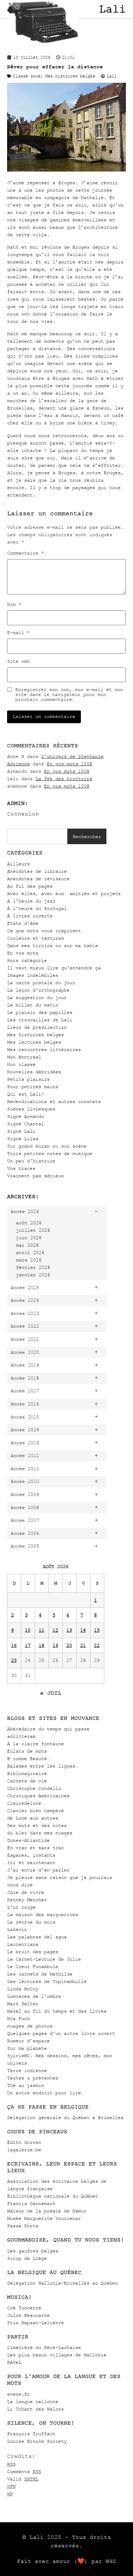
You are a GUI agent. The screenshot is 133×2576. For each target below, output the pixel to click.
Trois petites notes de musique (50, 1153)
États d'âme (23, 923)
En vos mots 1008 (70, 764)
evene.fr (18, 2394)
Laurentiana (23, 1944)
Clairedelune (24, 1803)
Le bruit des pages (33, 1952)
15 (97, 1630)
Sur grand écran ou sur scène (47, 1146)
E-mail (18, 633)
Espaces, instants (31, 1855)
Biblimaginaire (27, 1773)
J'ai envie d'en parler (38, 1870)
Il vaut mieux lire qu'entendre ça (54, 968)
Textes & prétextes (33, 2078)
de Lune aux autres (33, 1818)
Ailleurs (18, 864)
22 (97, 1645)
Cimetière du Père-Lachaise (44, 2347)
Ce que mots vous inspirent (44, 931)
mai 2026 (27, 1245)
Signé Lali (21, 1131)
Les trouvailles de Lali (40, 1020)
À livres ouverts (30, 916)
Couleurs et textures (35, 938)
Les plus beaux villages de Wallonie (57, 2355)
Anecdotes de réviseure (38, 879)
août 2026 (29, 1223)
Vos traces (21, 1168)
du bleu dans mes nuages (40, 1833)
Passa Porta (23, 2226)
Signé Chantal (26, 1124)
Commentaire (26, 553)
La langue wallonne (33, 2401)
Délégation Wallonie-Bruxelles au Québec (62, 2283)
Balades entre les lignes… (43, 1766)
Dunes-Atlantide (28, 1840)
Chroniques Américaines (38, 1796)
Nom (14, 604)
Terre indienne (27, 2070)
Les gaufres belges (33, 2251)
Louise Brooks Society (37, 2441)
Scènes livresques (31, 1109)
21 (83, 1645)
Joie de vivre (26, 1892)
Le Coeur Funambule (33, 1966)
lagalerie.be (24, 2150)
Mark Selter (23, 2004)
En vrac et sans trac (35, 1848)
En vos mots (23, 953)
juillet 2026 (33, 1230)
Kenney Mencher (27, 1900)
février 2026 (33, 1267)
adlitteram (21, 1736)
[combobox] (37, 836)
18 (41, 1645)
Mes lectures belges (34, 1042)
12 (55, 1630)
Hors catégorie (27, 960)
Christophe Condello (34, 1788)
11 (41, 1630)
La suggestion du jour (37, 997)
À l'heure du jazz (31, 901)
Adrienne (18, 764)
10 (28, 1630)
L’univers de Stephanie (72, 756)
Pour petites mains (33, 1087)
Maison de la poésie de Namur (47, 2211)
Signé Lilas (23, 1139)
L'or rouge (21, 1907)
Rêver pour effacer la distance (55, 67)
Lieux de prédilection (37, 1027)
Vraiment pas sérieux (35, 1176)
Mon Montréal (24, 1057)
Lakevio (17, 1929)
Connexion (23, 814)
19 (55, 1645)
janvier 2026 (33, 1275)
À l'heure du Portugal (37, 908)
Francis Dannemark (31, 2203)
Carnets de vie (27, 1781)
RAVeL (14, 2362)
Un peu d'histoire (31, 1161)
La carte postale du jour (41, 983)
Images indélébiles (33, 975)
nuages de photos (30, 2026)
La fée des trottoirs (64, 779)
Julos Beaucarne (28, 2315)
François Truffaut (31, 2434)
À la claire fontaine (35, 1744)
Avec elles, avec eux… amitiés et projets (64, 894)
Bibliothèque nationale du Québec (52, 2196)
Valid (23, 2479)
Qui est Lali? (26, 1094)
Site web (18, 661)
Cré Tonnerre (24, 2308)
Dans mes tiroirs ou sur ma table (52, 945)
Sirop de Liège (27, 2258)
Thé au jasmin (26, 2085)
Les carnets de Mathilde (40, 1974)
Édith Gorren (24, 2142)
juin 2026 (29, 1238)
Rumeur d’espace (28, 2041)
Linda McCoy (23, 1989)
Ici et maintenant (31, 1863)
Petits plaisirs (28, 1079)
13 (69, 1630)
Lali (112, 9)
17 (28, 1645)
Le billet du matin (33, 1005)
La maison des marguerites (43, 1914)
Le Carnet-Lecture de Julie (44, 1959)
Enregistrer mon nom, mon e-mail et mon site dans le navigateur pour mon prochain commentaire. (69, 695)
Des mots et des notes (37, 1825)
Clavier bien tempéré (35, 1811)
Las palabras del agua (37, 1937)
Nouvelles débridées (34, 1072)
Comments (24, 2471)
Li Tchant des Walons (35, 2409)
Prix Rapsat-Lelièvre (35, 2323)
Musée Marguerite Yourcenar (44, 2218)
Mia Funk (18, 2018)
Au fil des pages (30, 886)
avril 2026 (30, 1252)
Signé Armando (26, 1116)
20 (69, 1645)
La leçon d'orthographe (38, 990)
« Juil (51, 1693)
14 (83, 1630)
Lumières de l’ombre (34, 1996)
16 (14, 1645)
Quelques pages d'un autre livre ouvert (61, 2033)
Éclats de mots (27, 1751)
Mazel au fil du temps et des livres (57, 2011)
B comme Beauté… (28, 1759)
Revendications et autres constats (54, 1101)
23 (14, 1660)
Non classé (21, 1064)
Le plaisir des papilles (40, 1012)
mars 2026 (29, 1260)
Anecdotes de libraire (37, 871)
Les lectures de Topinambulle (47, 1981)
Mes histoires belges (35, 1035)
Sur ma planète (27, 2048)
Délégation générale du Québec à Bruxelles (65, 2117)
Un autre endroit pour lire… (45, 2093)
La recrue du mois (31, 1922)
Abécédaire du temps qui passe (48, 1729)
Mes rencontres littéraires (44, 1049)
